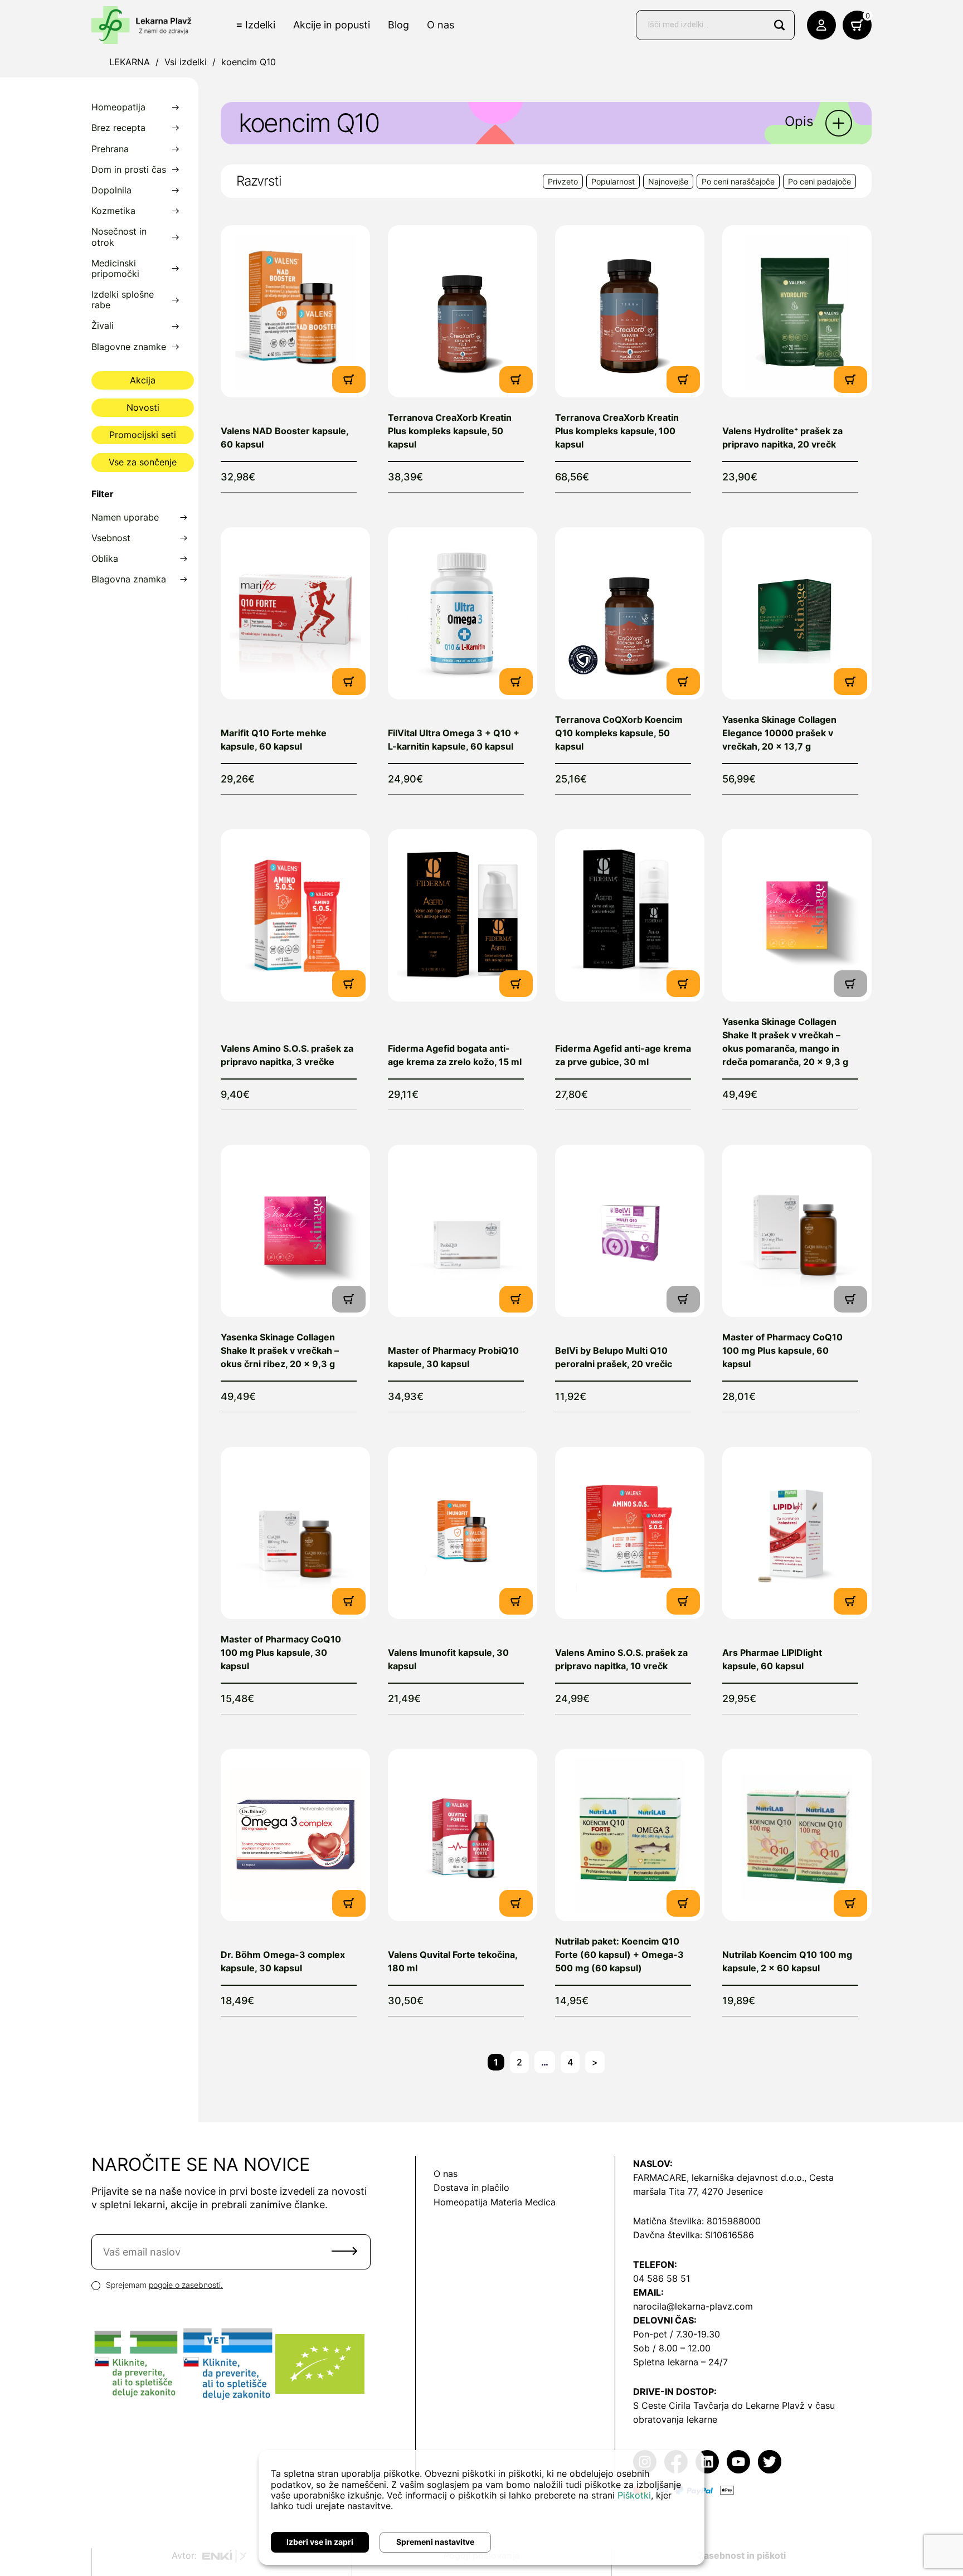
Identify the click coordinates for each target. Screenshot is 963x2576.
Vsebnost (111, 538)
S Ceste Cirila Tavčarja (681, 2405)
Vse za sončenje (143, 462)
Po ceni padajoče (819, 181)
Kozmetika (113, 211)
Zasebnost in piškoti (742, 2555)
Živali (103, 326)
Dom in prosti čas (129, 170)
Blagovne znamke (129, 347)
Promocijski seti (143, 435)
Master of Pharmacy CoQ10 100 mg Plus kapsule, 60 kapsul (782, 1350)
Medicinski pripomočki (115, 269)
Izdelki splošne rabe (123, 300)
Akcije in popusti (332, 25)
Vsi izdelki (186, 62)
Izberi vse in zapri (320, 2542)
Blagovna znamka (129, 579)
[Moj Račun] (821, 25)
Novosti (143, 407)
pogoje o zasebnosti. (186, 2285)
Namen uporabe (125, 517)
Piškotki (634, 2495)
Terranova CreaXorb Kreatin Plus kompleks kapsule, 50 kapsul (450, 431)
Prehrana (110, 149)
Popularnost (613, 181)
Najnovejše (668, 181)
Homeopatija (118, 107)
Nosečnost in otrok (119, 237)
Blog (398, 25)
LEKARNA (130, 62)
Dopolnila (111, 190)
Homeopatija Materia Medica (495, 2202)
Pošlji (344, 2251)
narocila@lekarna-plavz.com (693, 2306)
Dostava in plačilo (471, 2188)
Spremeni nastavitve (435, 2542)
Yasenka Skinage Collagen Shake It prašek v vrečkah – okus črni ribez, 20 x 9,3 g (280, 1350)
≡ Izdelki (256, 25)
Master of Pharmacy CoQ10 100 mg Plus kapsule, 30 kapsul (281, 1652)
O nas (441, 25)
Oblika (105, 559)
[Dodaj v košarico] (349, 379)
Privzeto (563, 181)
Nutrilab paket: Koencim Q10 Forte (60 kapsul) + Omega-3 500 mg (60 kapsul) (619, 1955)
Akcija (143, 380)
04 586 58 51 (662, 2278)
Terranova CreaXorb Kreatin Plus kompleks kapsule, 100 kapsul (617, 431)
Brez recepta (118, 128)
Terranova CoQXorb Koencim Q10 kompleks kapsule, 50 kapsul (619, 733)
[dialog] (481, 2507)
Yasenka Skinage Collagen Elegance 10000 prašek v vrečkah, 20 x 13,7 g (779, 733)
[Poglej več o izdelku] (295, 311)
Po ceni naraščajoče (738, 181)
